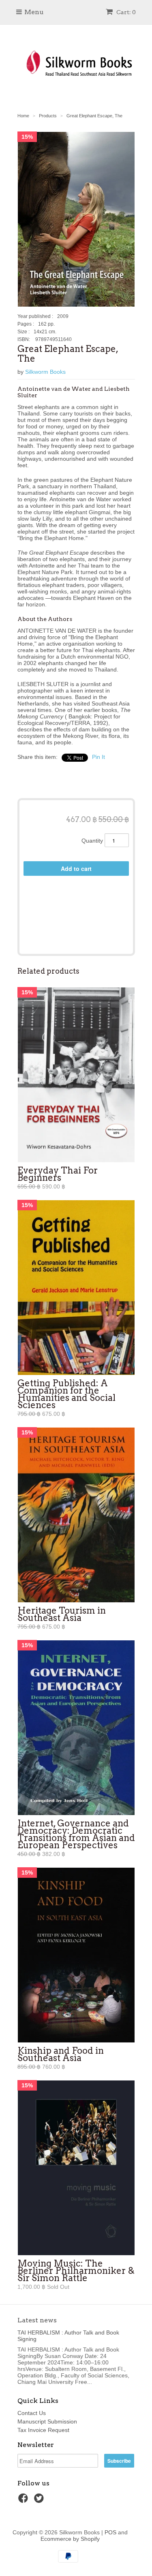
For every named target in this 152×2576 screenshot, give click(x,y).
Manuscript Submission (47, 2421)
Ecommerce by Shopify (70, 2539)
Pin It (98, 757)
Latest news (37, 2320)
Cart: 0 (125, 12)
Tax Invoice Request (43, 2430)
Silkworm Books (45, 372)
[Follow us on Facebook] (24, 2501)
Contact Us (32, 2413)
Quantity (92, 841)
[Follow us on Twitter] (40, 2501)
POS (110, 2532)
